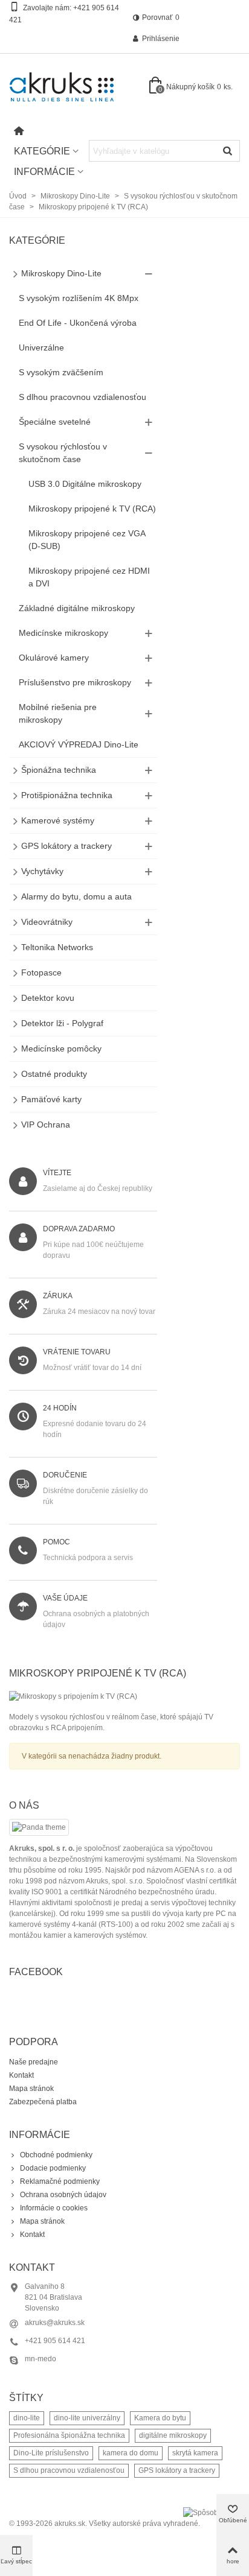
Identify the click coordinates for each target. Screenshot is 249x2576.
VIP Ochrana (46, 1125)
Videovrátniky (47, 922)
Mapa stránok (31, 2089)
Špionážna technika (59, 770)
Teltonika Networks (57, 947)
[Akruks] (76, 87)
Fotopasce (41, 972)
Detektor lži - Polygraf (62, 1023)
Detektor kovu (48, 998)
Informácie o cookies (54, 2208)
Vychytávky (42, 871)
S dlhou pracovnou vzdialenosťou (82, 397)
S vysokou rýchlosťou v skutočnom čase (63, 453)
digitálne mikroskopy (173, 2435)
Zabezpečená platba (43, 2102)
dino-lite (27, 2418)
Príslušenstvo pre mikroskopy (75, 682)
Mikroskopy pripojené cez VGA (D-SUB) (87, 540)
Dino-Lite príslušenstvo (51, 2453)
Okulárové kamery (54, 658)
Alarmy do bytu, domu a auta (76, 896)
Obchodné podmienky (56, 2155)
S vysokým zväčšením (61, 372)
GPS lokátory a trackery (66, 846)
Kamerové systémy (58, 820)
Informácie (44, 172)
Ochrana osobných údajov (63, 2195)
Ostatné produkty (54, 1074)
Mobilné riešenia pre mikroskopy (58, 713)
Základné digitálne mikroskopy (77, 608)
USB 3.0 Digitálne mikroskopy (85, 484)
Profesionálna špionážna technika (69, 2435)
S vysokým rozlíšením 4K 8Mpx (79, 298)
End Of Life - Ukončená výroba (78, 323)
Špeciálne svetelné (55, 422)
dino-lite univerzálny (87, 2418)
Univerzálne (41, 347)
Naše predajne (34, 2062)
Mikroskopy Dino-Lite (61, 273)
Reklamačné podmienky (60, 2181)
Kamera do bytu (160, 2418)
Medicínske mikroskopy (63, 633)
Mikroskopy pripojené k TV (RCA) (92, 509)
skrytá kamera (195, 2453)
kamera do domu (131, 2453)
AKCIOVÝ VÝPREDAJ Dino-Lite (79, 744)
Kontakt (21, 2075)
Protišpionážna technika (67, 795)
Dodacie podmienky (53, 2168)
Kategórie (42, 151)
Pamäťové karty (51, 1099)
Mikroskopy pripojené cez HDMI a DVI (89, 577)
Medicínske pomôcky (61, 1048)
